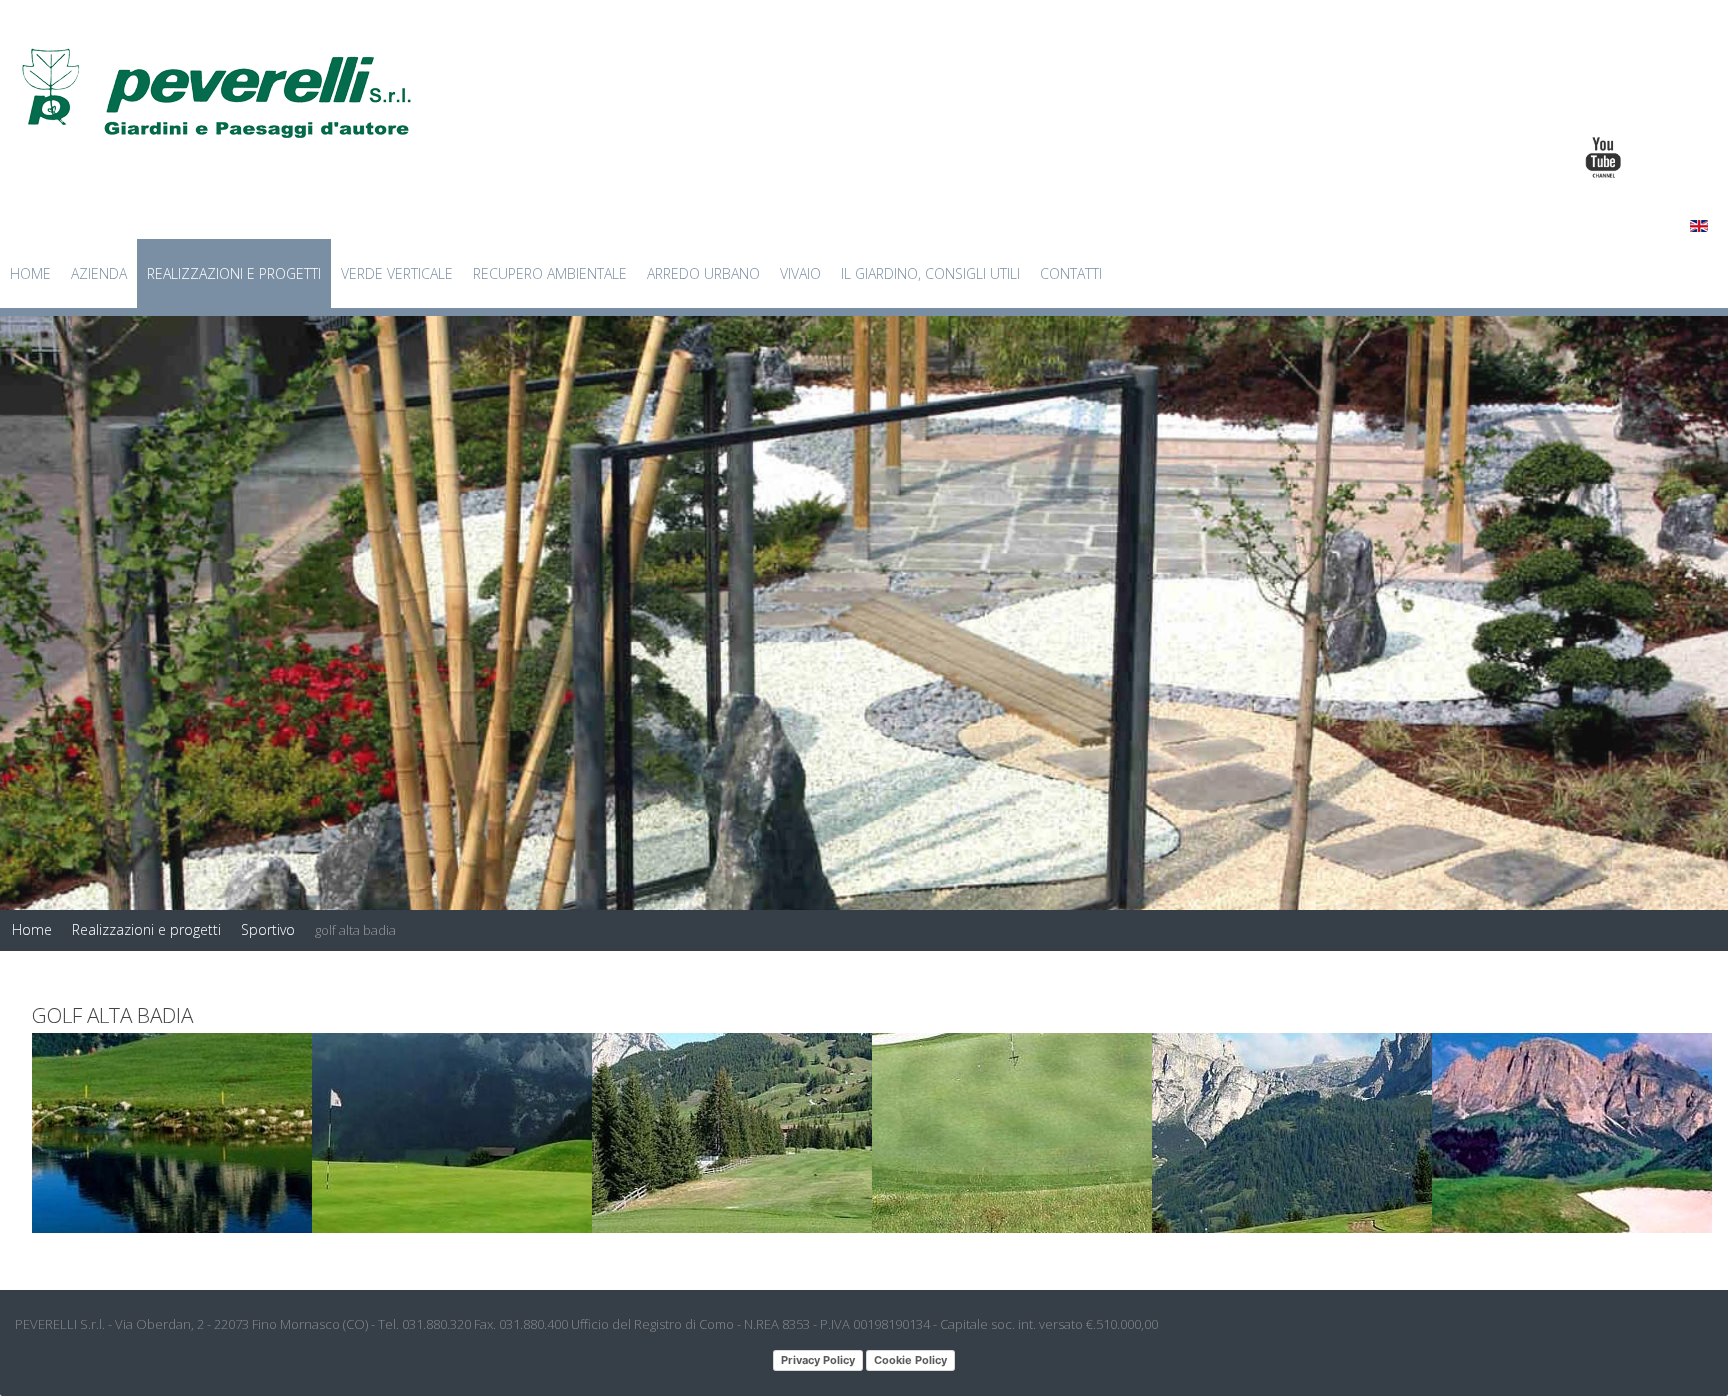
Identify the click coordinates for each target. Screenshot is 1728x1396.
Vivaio (800, 273)
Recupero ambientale (550, 273)
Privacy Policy (818, 1360)
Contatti (1071, 273)
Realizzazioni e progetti (234, 273)
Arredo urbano (703, 273)
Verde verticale (397, 273)
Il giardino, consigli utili (930, 273)
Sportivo (268, 929)
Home (30, 273)
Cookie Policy (910, 1360)
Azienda (99, 273)
